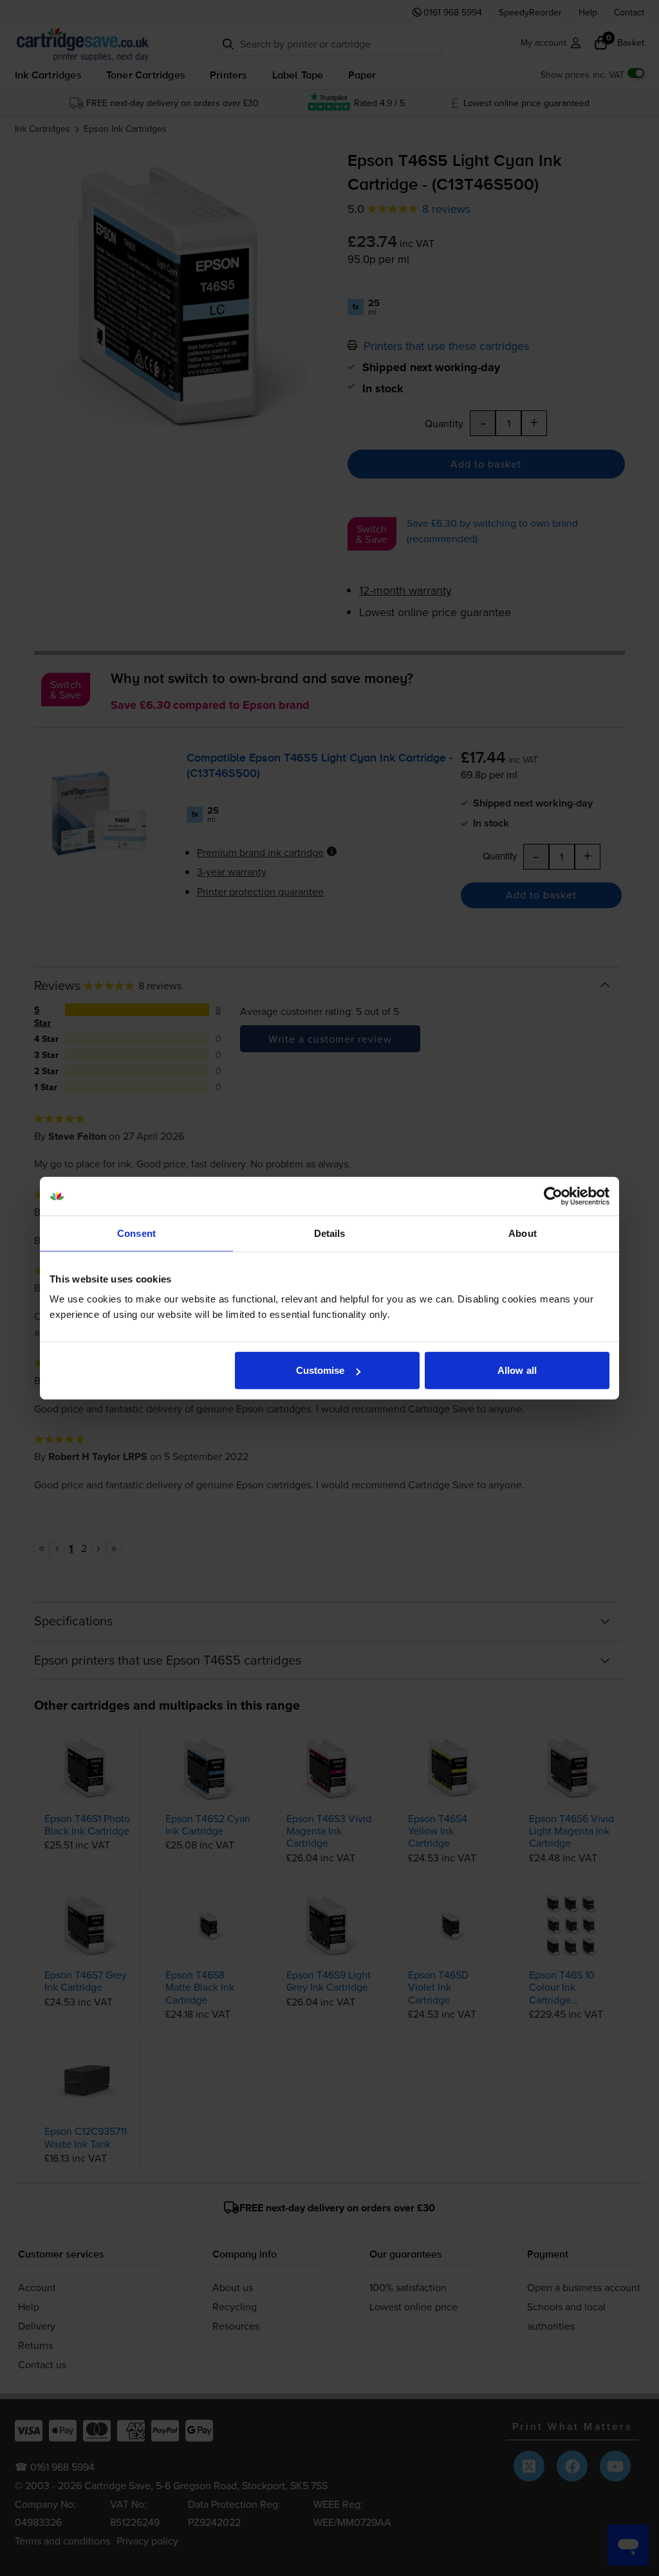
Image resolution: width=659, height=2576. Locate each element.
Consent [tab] (136, 1233)
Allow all (517, 1370)
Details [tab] (330, 1233)
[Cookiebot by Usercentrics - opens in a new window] (553, 1196)
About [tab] (523, 1233)
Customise (320, 1370)
